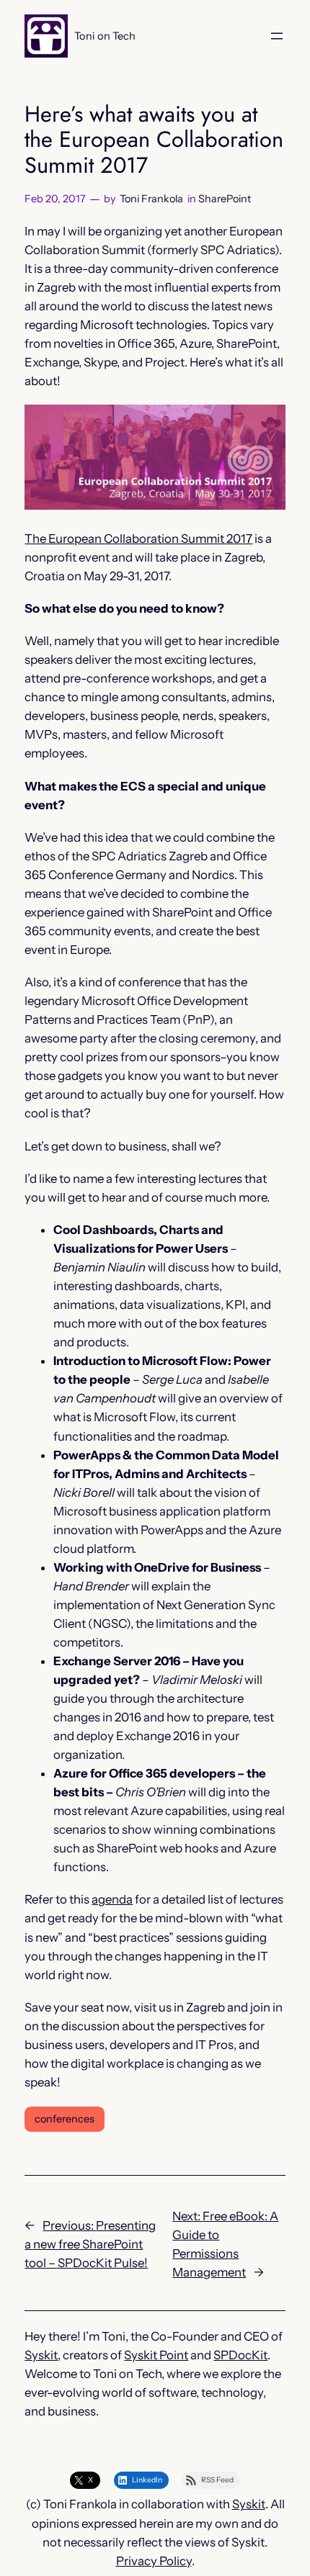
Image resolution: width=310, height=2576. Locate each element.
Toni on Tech (105, 36)
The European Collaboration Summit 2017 (138, 539)
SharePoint (225, 199)
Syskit (41, 2355)
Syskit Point (156, 2355)
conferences (65, 2119)
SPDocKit (240, 2355)
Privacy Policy (154, 2561)
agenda (112, 1899)
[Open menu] (277, 36)
